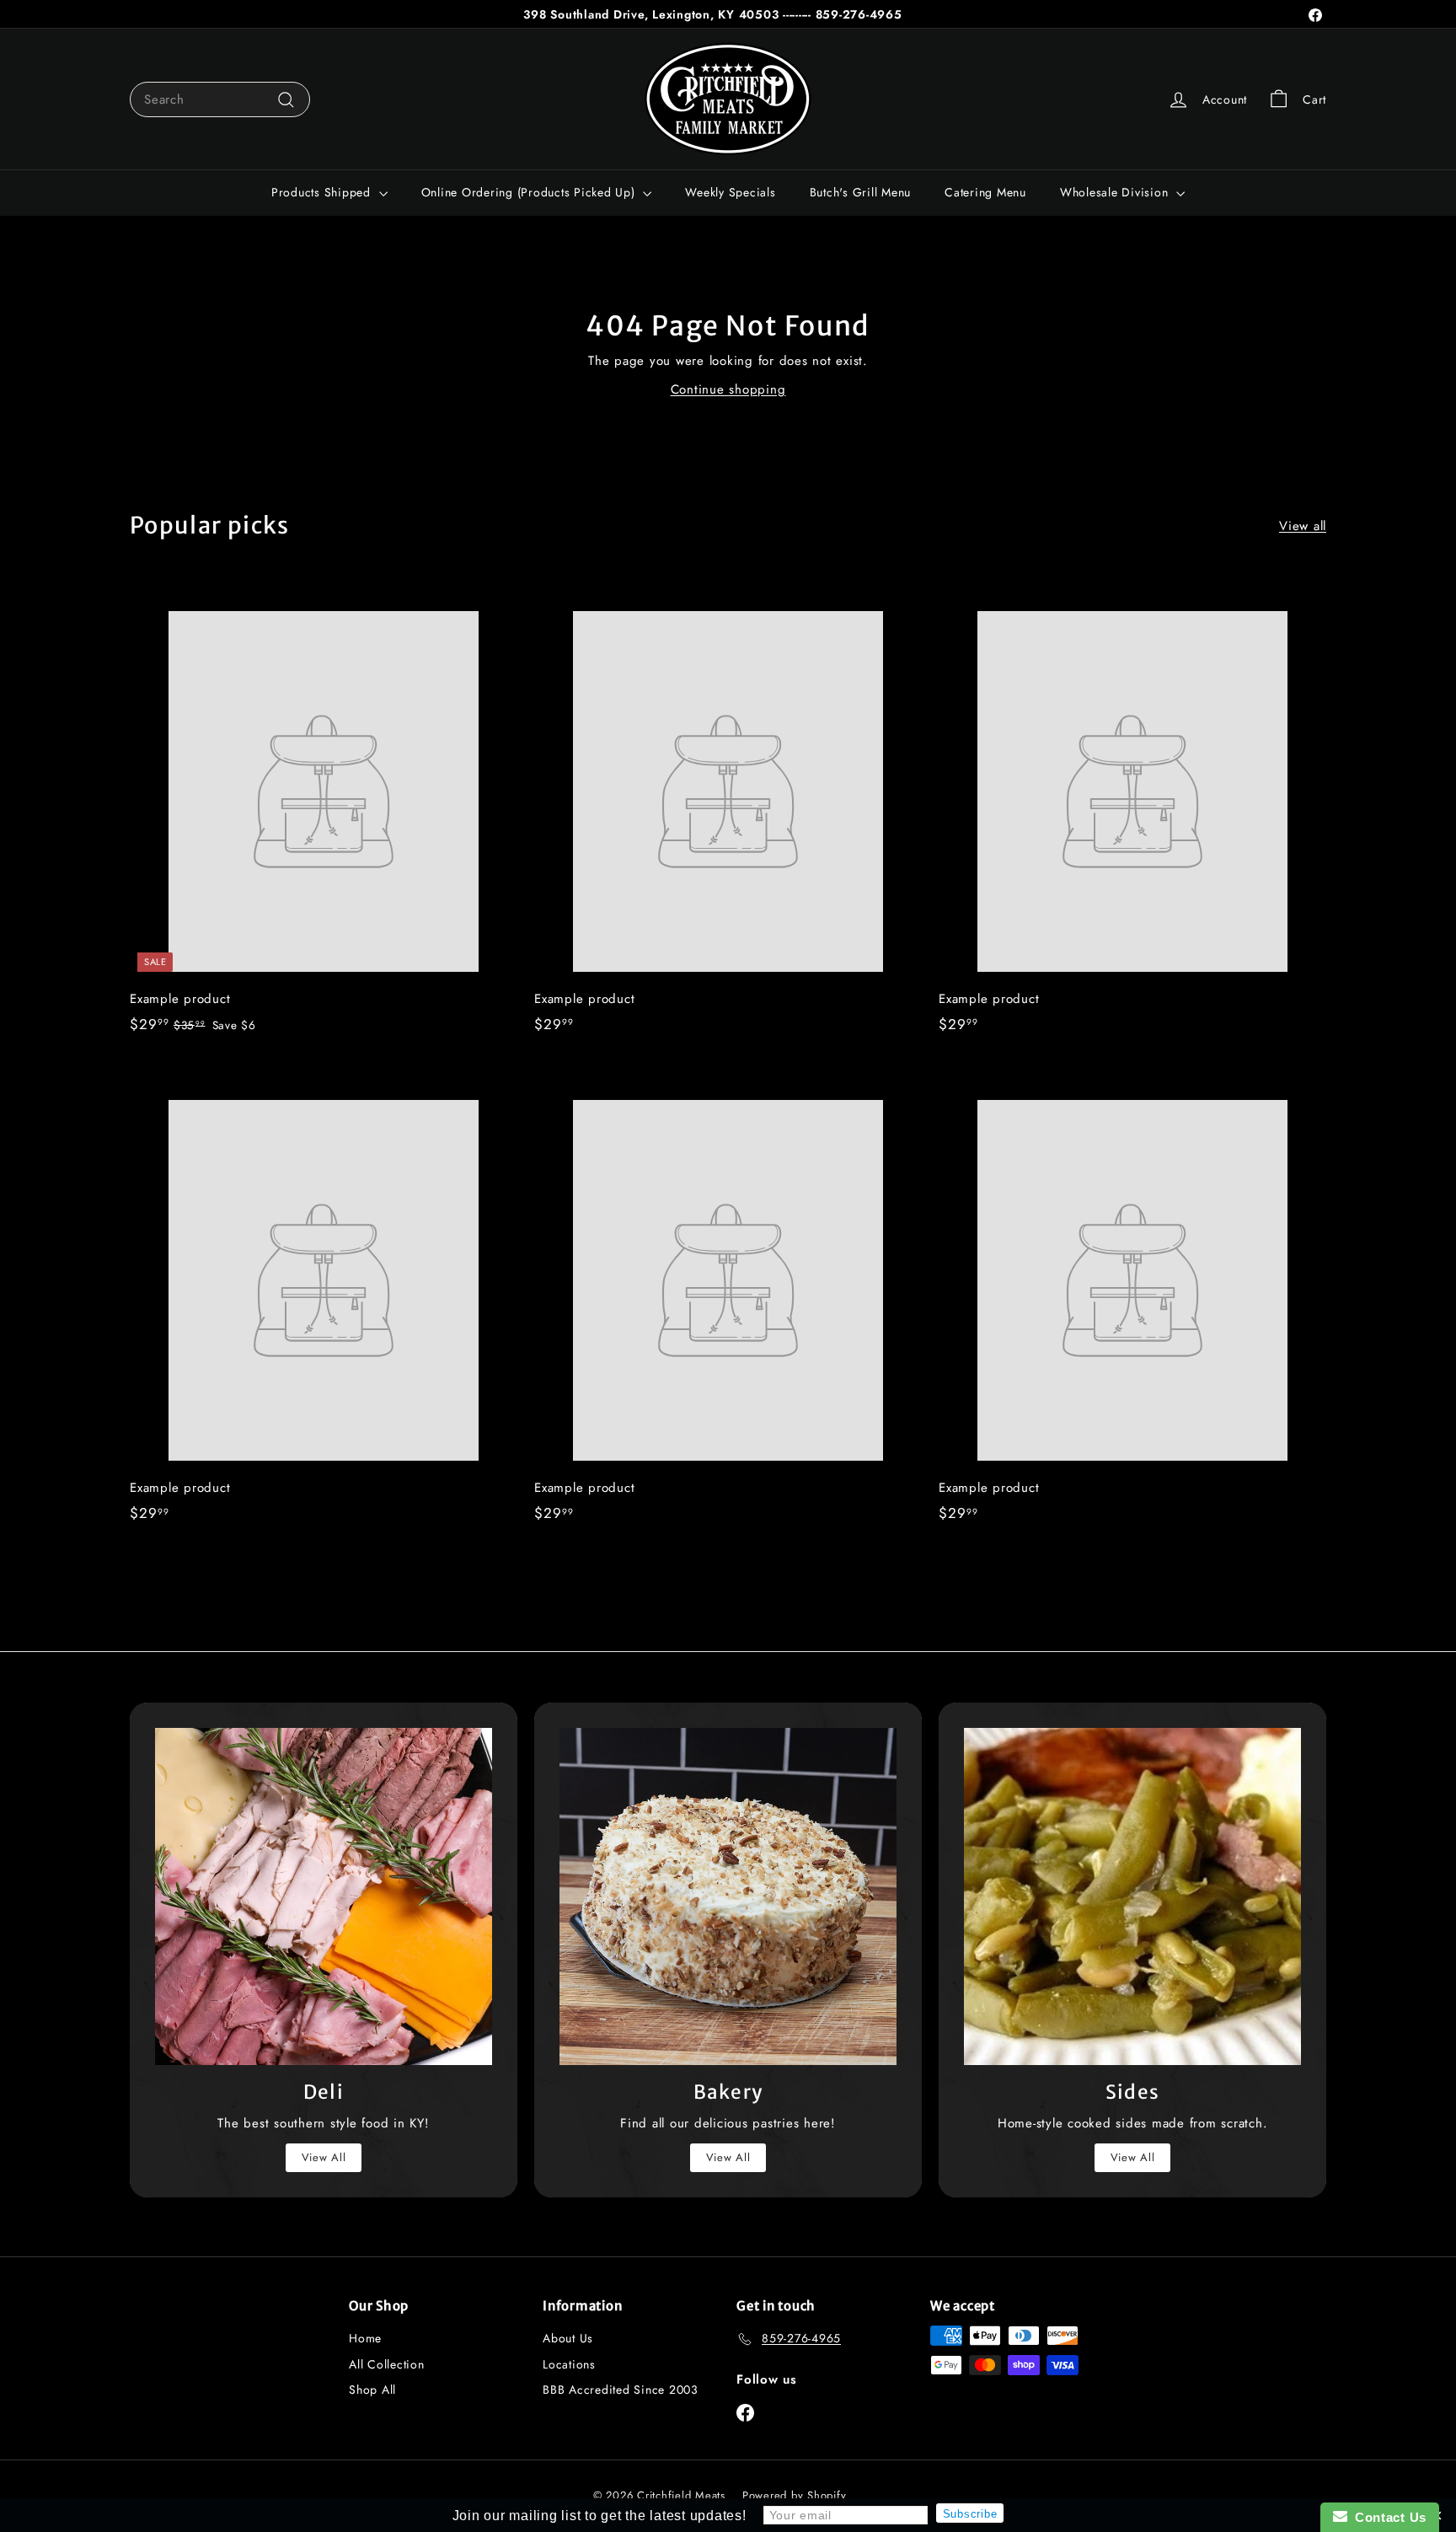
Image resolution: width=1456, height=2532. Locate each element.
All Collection (387, 2364)
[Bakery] (728, 1896)
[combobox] (220, 99)
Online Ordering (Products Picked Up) (530, 192)
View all (1303, 526)
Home (365, 2338)
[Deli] (324, 1896)
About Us (568, 2338)
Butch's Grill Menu (861, 192)
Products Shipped (323, 192)
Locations (569, 2364)
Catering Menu (985, 192)
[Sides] (1132, 1896)
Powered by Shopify (795, 2495)
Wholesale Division (1116, 192)
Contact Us (1387, 2517)
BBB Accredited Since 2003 (621, 2390)
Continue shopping (728, 389)
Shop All (372, 2390)
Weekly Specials (730, 192)
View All (324, 2157)
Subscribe (970, 2514)
